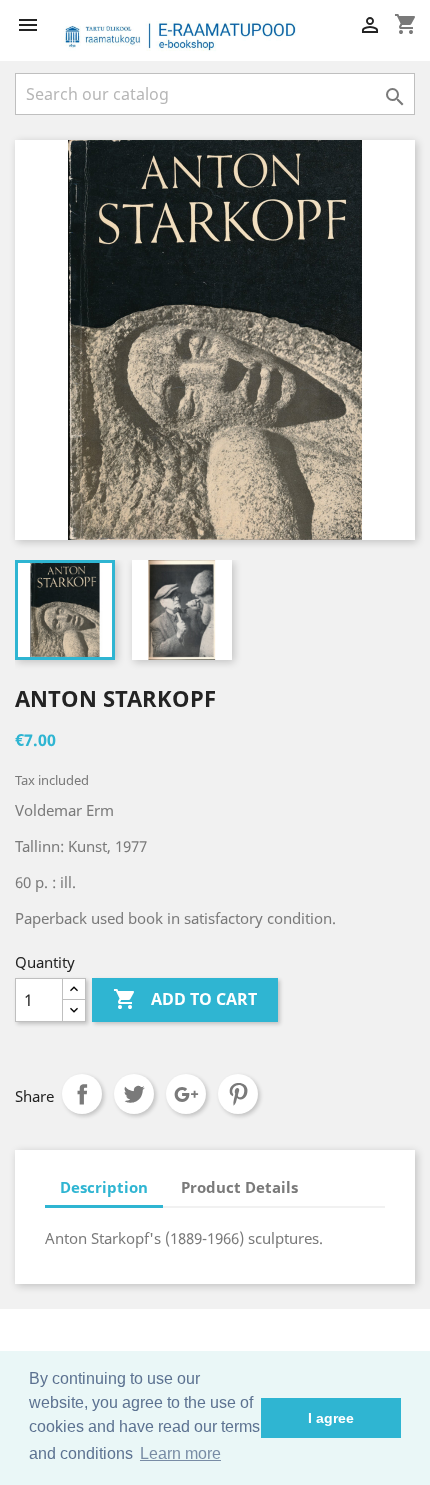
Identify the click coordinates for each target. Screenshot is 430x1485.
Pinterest (238, 1094)
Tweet (134, 1094)
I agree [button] (331, 1418)
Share (82, 1094)
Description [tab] (104, 1187)
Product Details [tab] (239, 1187)
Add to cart (185, 999)
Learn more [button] (180, 1453)
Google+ (186, 1094)
